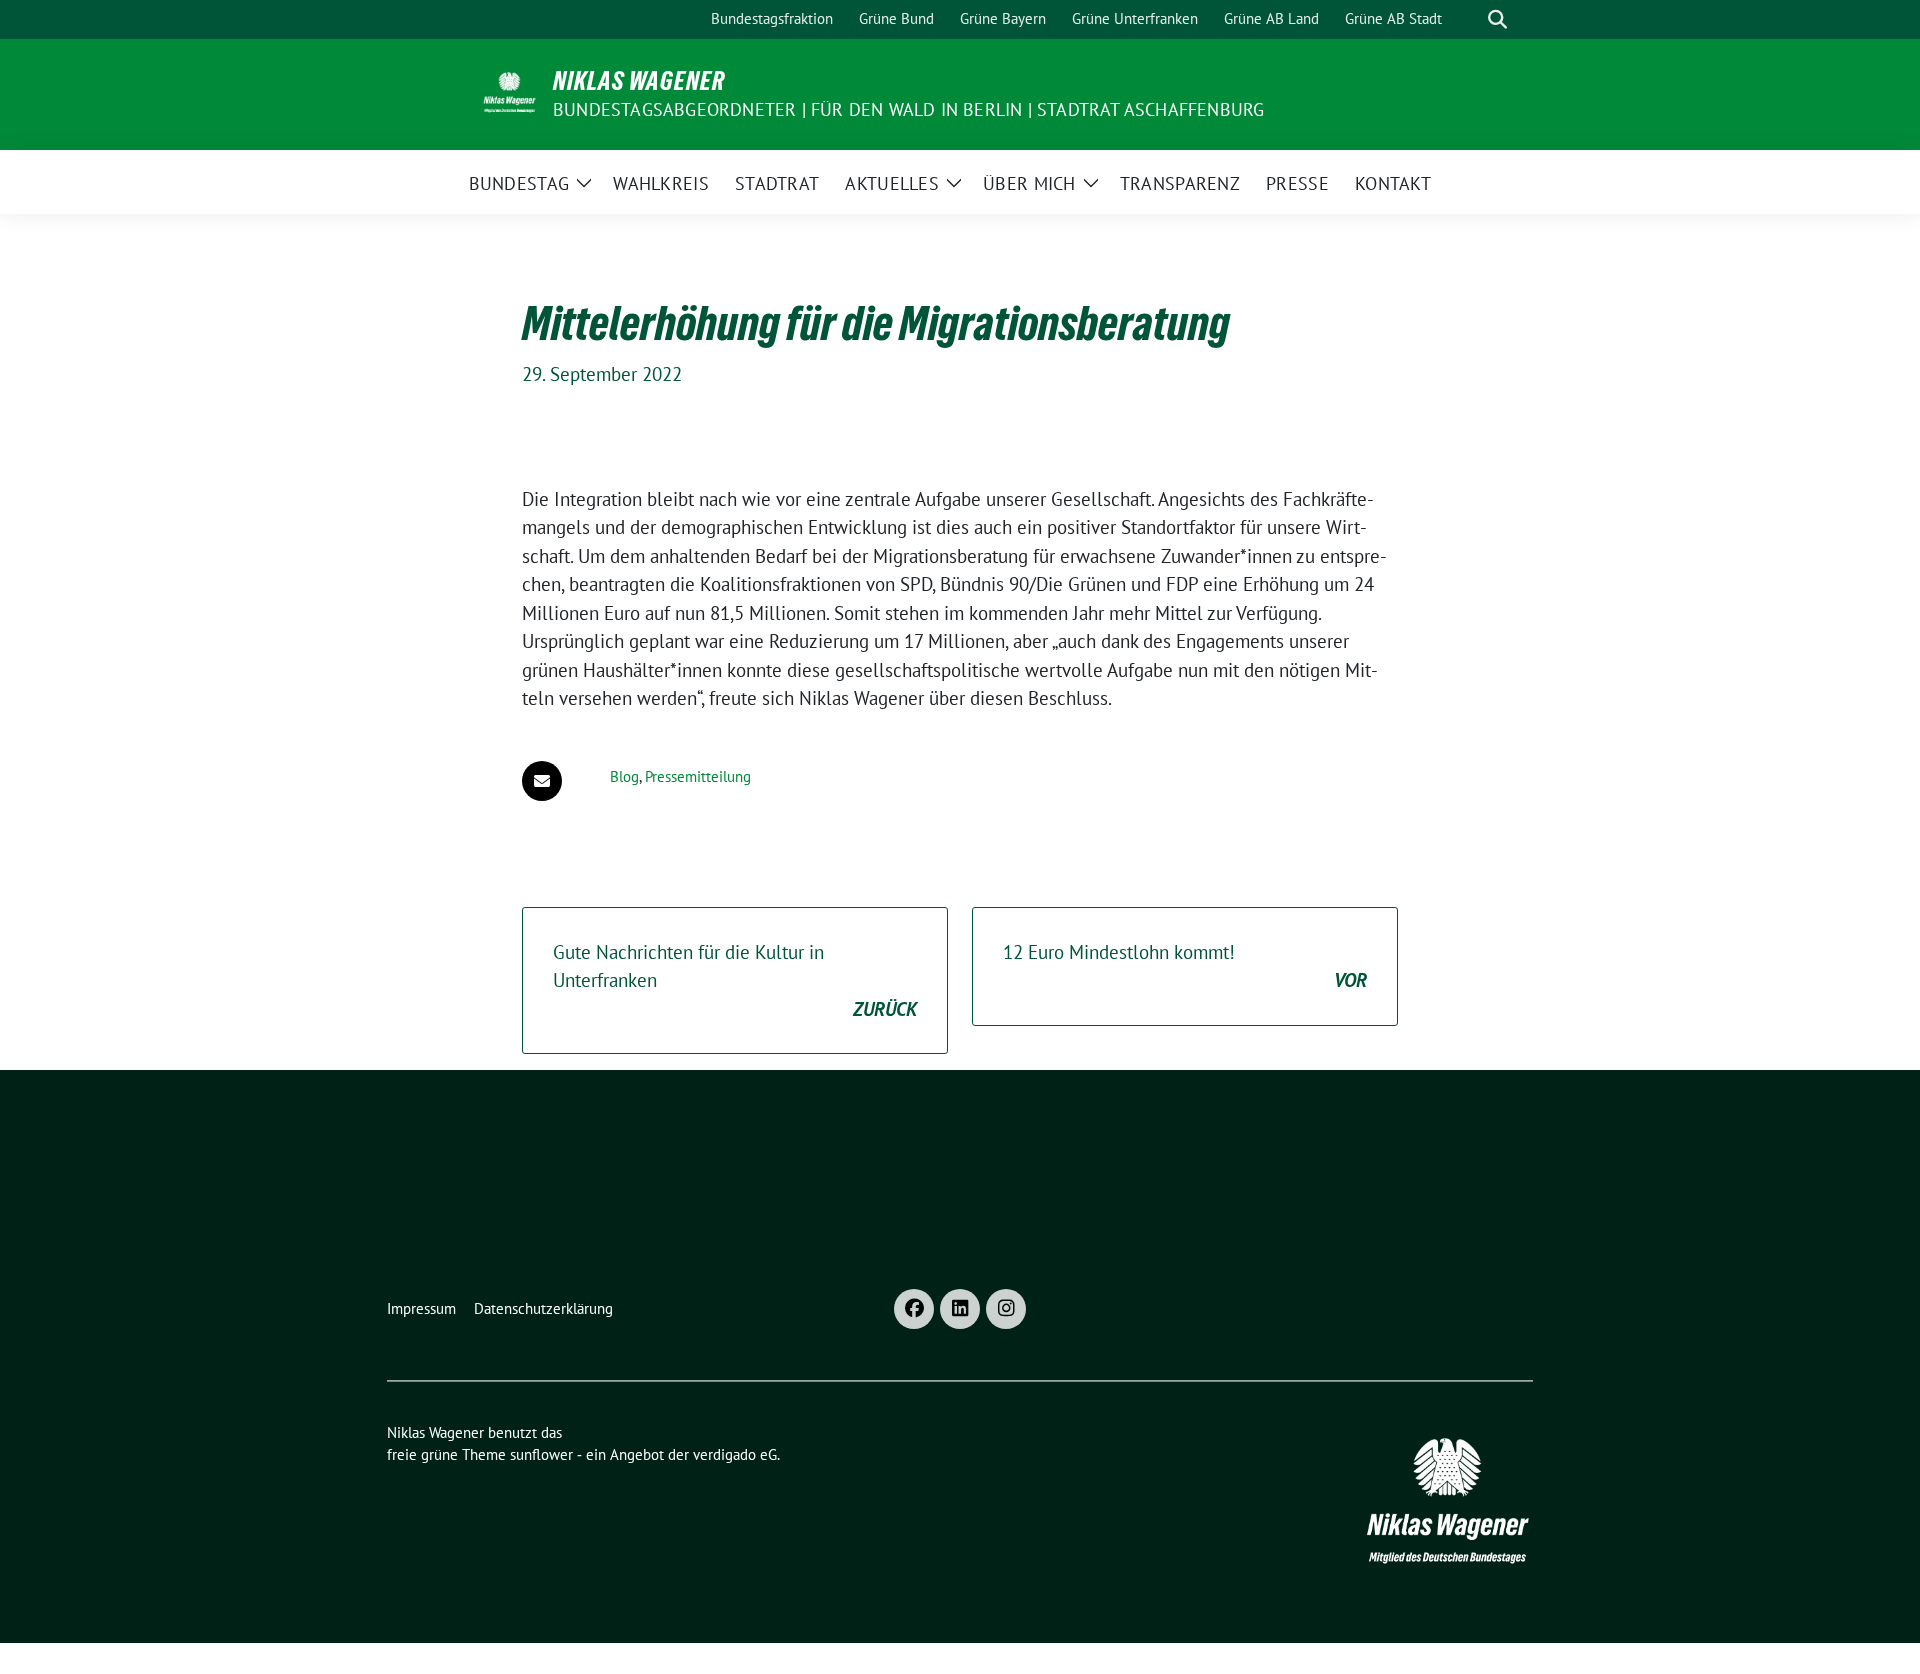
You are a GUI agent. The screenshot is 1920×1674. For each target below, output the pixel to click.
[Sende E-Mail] (542, 781)
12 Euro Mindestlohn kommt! (1185, 966)
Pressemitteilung (698, 776)
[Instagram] (1006, 1309)
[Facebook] (914, 1309)
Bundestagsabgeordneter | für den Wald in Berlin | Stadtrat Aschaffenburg (908, 109)
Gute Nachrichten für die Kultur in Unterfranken (735, 980)
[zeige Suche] (1497, 19)
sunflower (541, 1454)
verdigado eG (735, 1454)
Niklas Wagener (639, 81)
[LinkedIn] (960, 1309)
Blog (624, 776)
